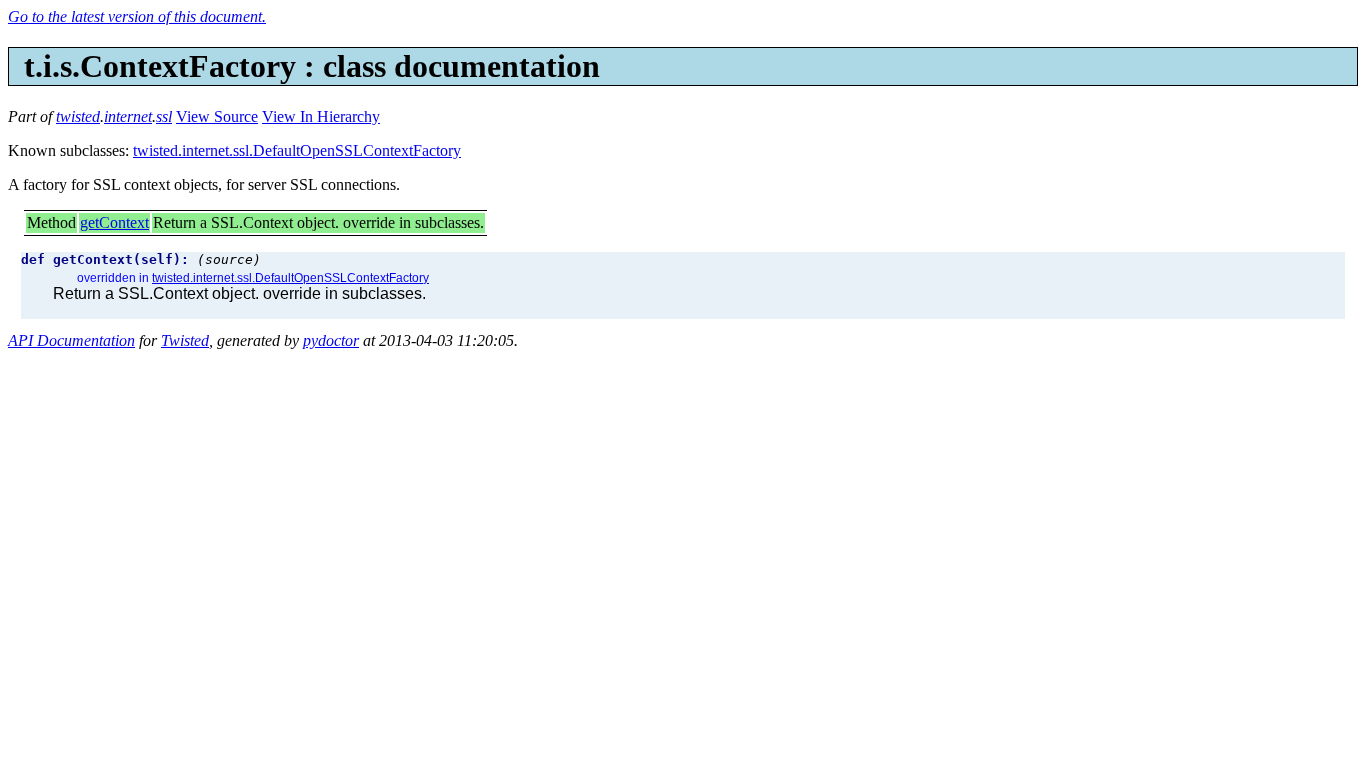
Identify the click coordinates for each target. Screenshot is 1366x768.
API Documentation (71, 340)
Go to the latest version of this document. (137, 16)
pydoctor (331, 340)
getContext (114, 222)
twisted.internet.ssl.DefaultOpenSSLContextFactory (297, 150)
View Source (217, 116)
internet (128, 116)
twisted (78, 116)
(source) (229, 259)
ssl (164, 116)
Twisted (185, 340)
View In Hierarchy (321, 116)
